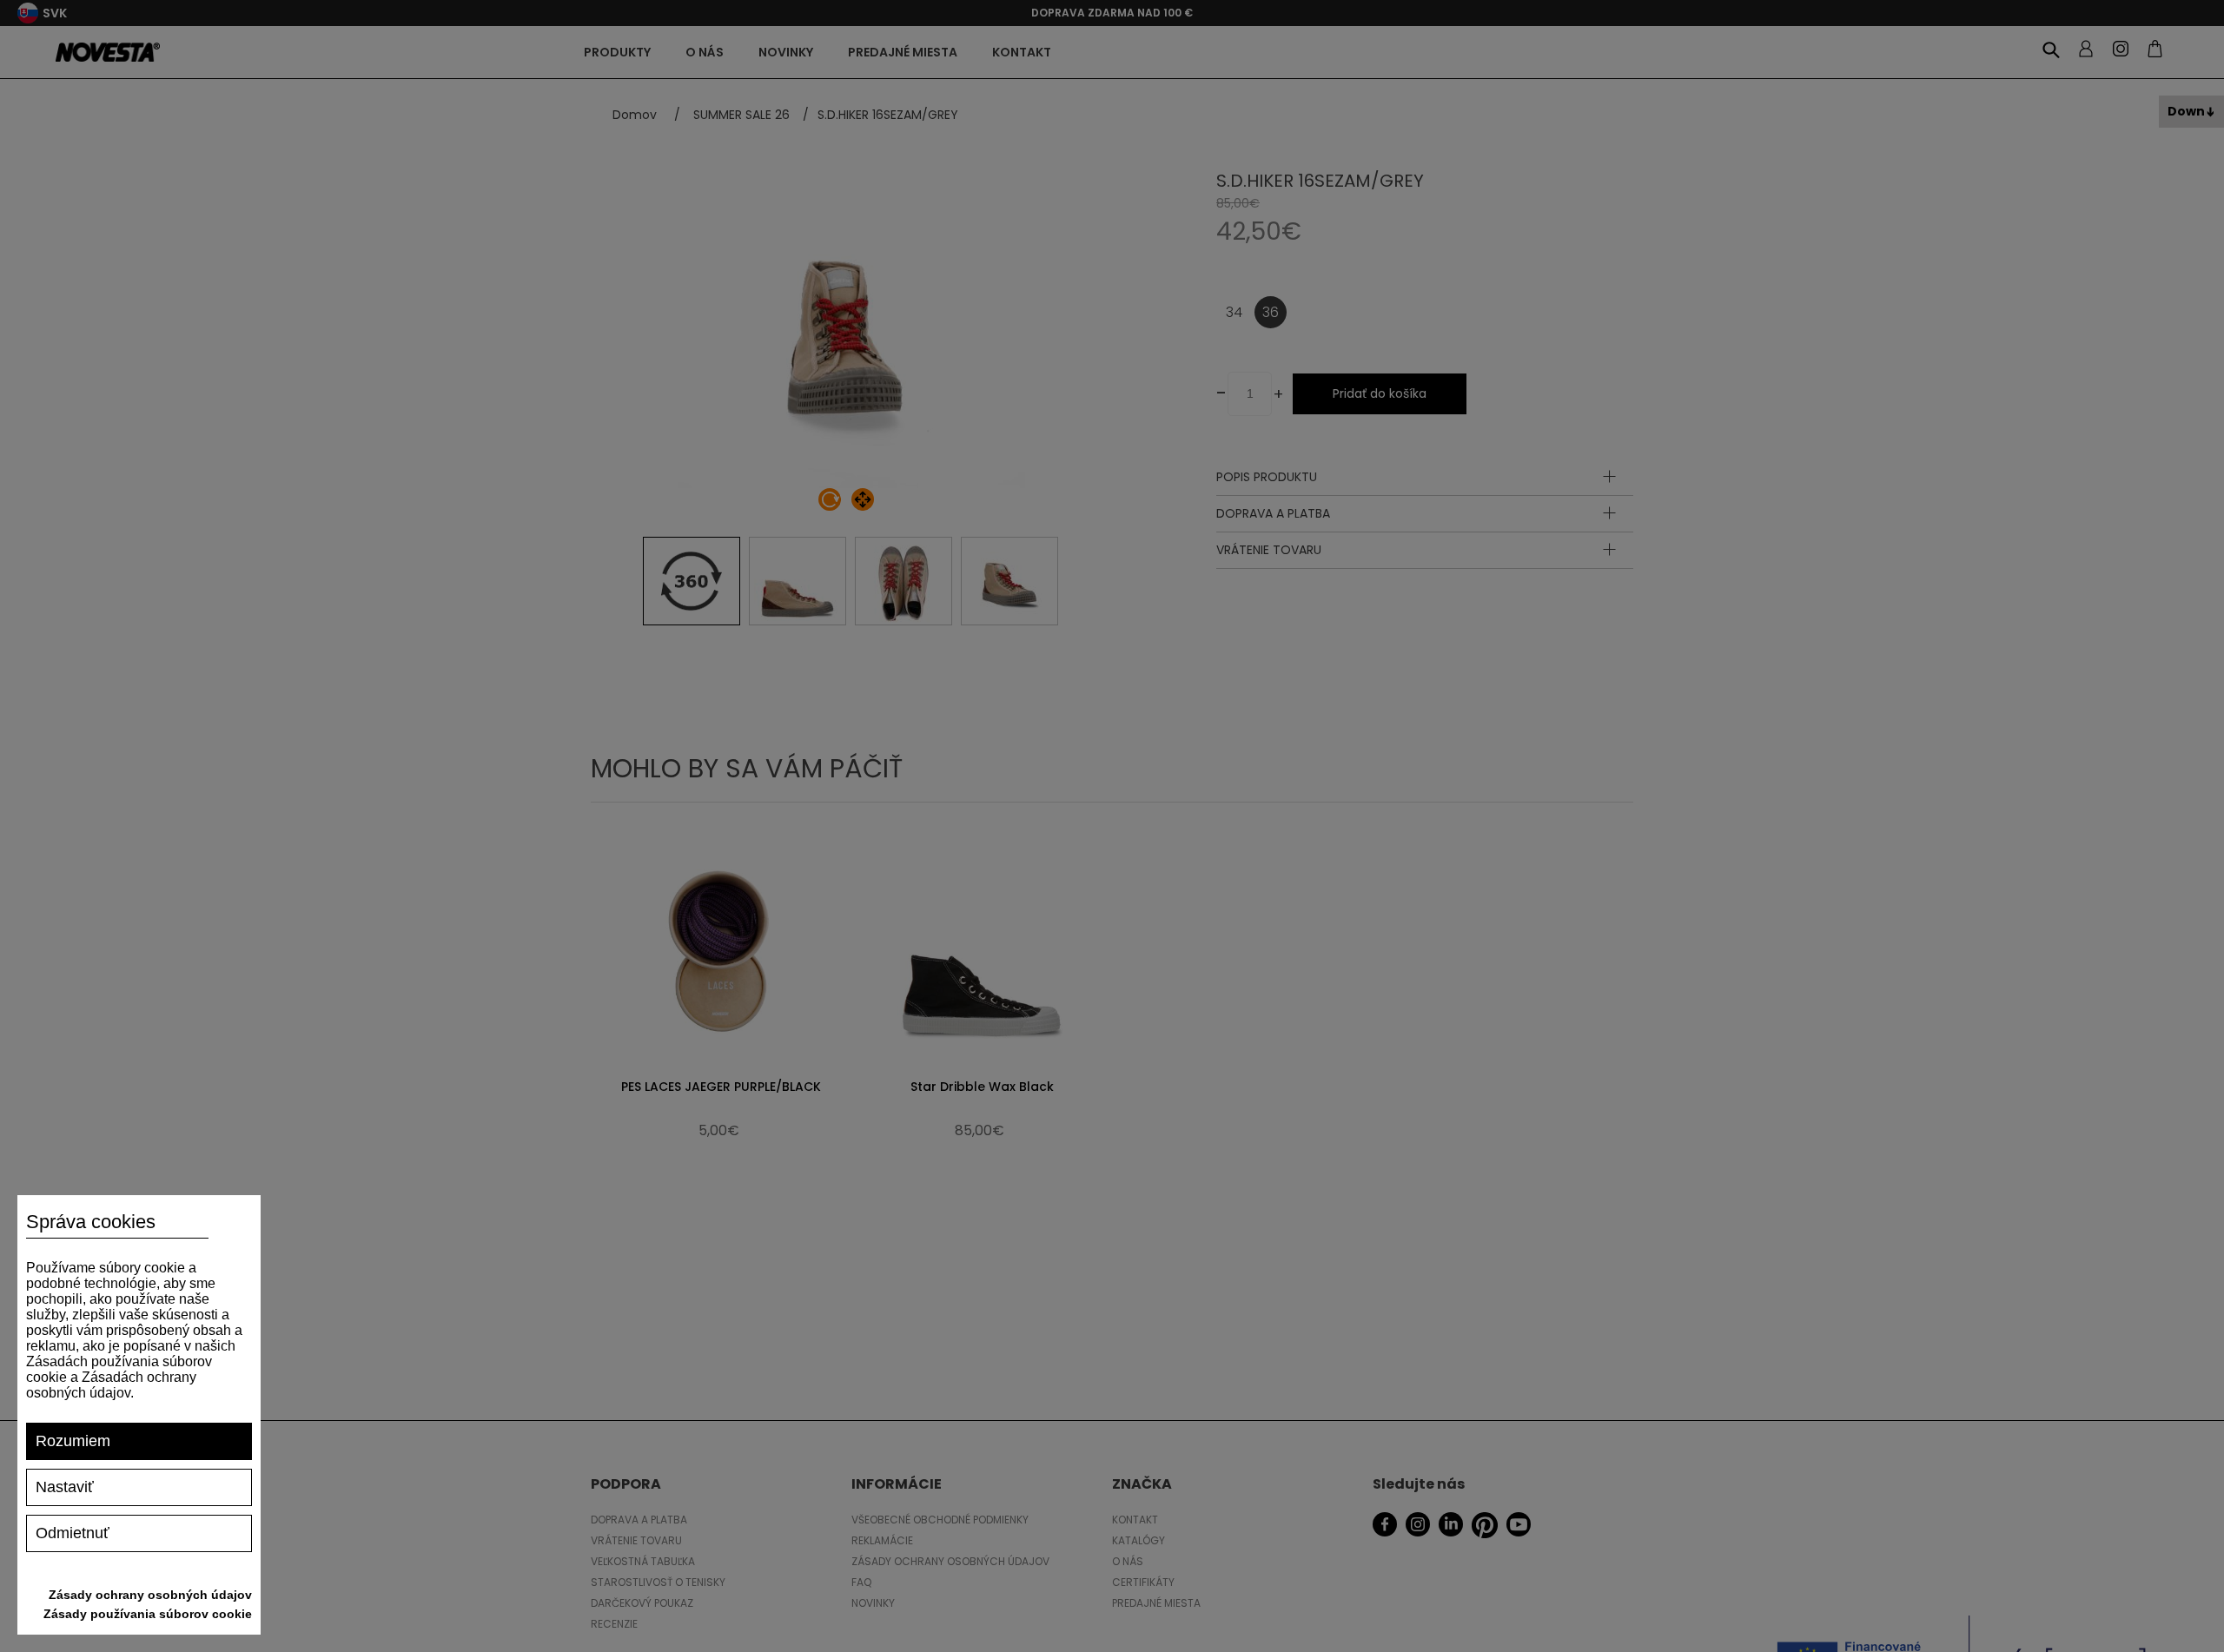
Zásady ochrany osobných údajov (150, 1595)
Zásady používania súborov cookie (148, 1614)
